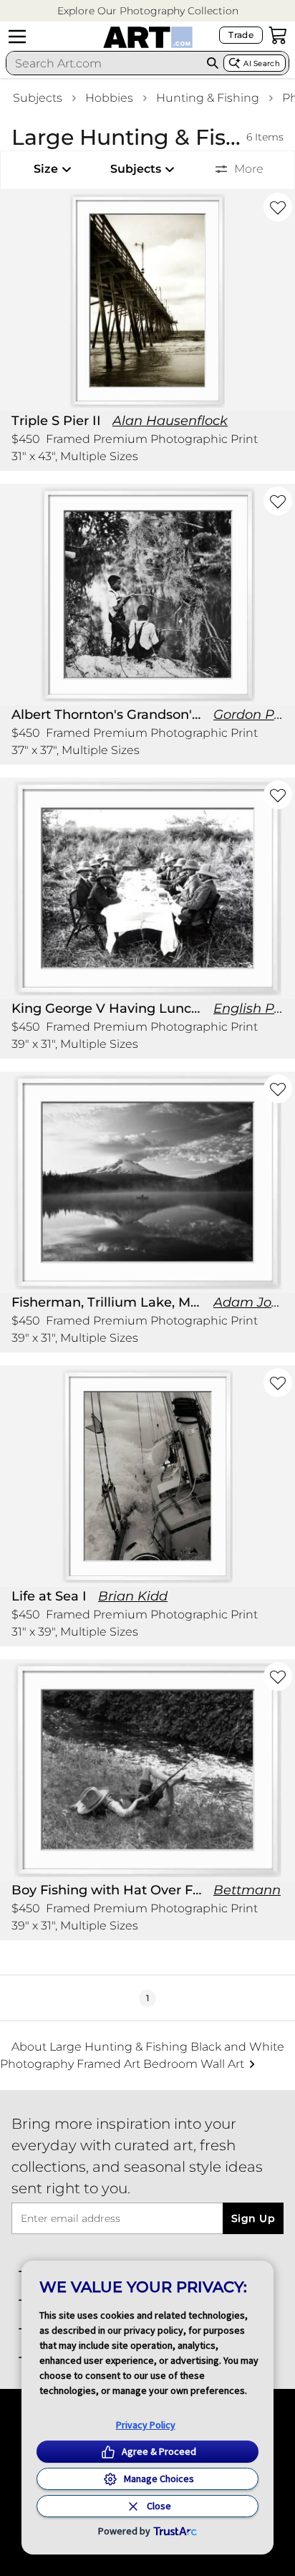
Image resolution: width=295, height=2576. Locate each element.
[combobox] (104, 63)
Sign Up (253, 2218)
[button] (148, 11)
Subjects (38, 98)
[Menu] (17, 37)
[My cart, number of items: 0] (278, 35)
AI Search (262, 63)
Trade (241, 35)
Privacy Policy (146, 2425)
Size (46, 169)
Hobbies (109, 98)
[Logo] (148, 37)
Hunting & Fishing (208, 98)
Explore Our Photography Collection (148, 11)
